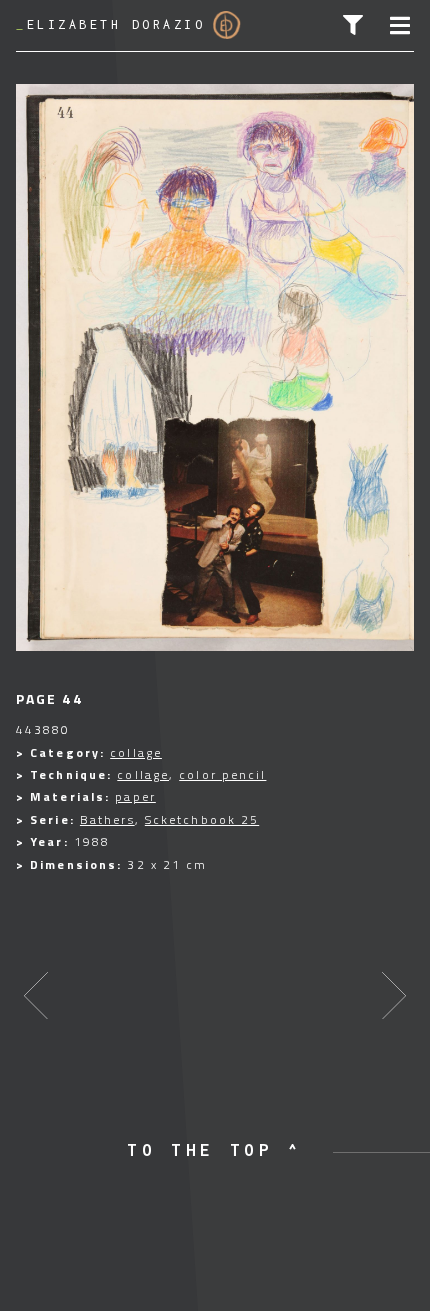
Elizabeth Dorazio (110, 24)
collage (136, 752)
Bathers (107, 819)
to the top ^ (215, 1150)
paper (135, 796)
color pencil (222, 774)
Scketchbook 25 (202, 819)
